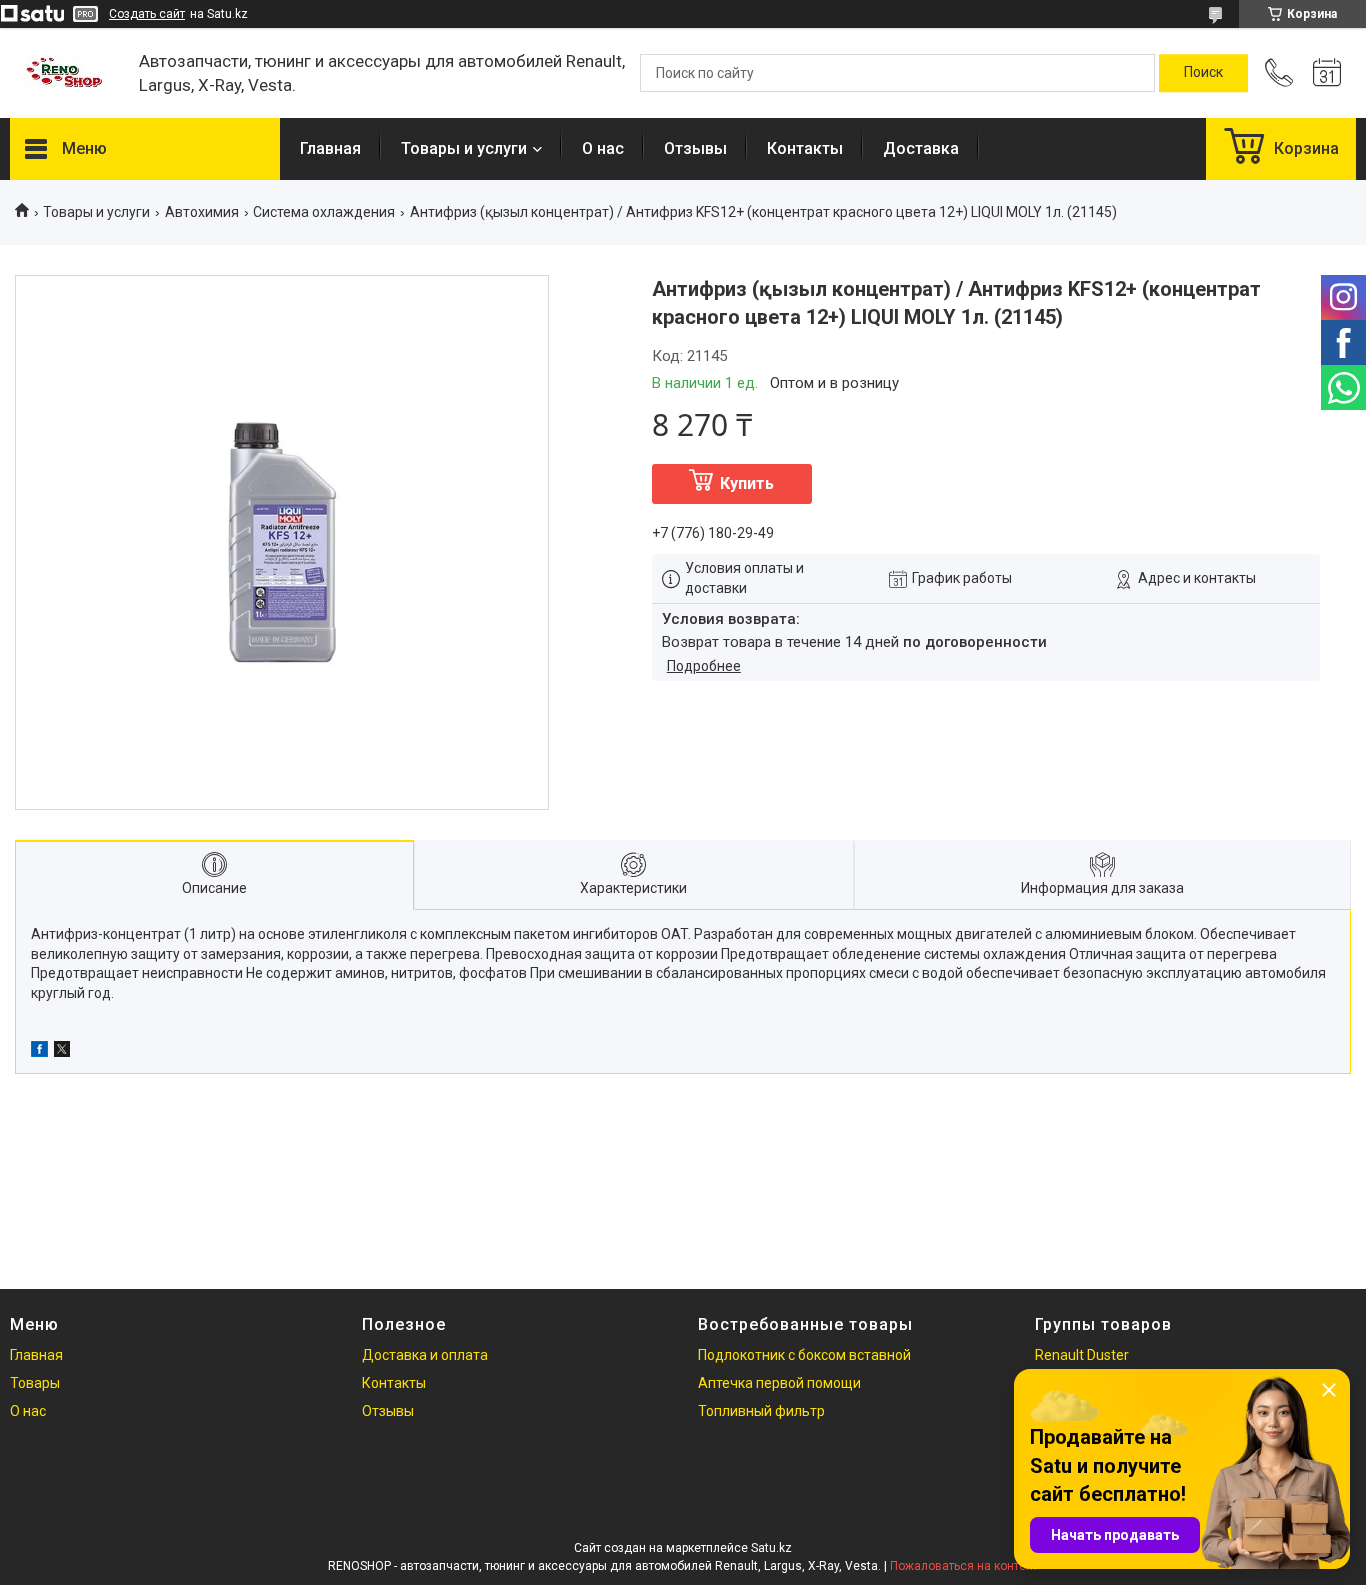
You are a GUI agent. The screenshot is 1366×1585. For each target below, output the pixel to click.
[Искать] (1203, 73)
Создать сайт (147, 14)
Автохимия (202, 212)
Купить (747, 483)
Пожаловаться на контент (964, 1566)
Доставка (921, 148)
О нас (603, 148)
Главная (330, 148)
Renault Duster (1082, 1355)
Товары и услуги (464, 148)
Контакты (805, 148)
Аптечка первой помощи (779, 1383)
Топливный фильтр (761, 1411)
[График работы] (1327, 73)
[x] (62, 1052)
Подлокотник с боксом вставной (804, 1355)
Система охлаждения (324, 212)
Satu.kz (771, 1548)
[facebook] (39, 1052)
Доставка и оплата (425, 1355)
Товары (35, 1383)
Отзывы (695, 148)
